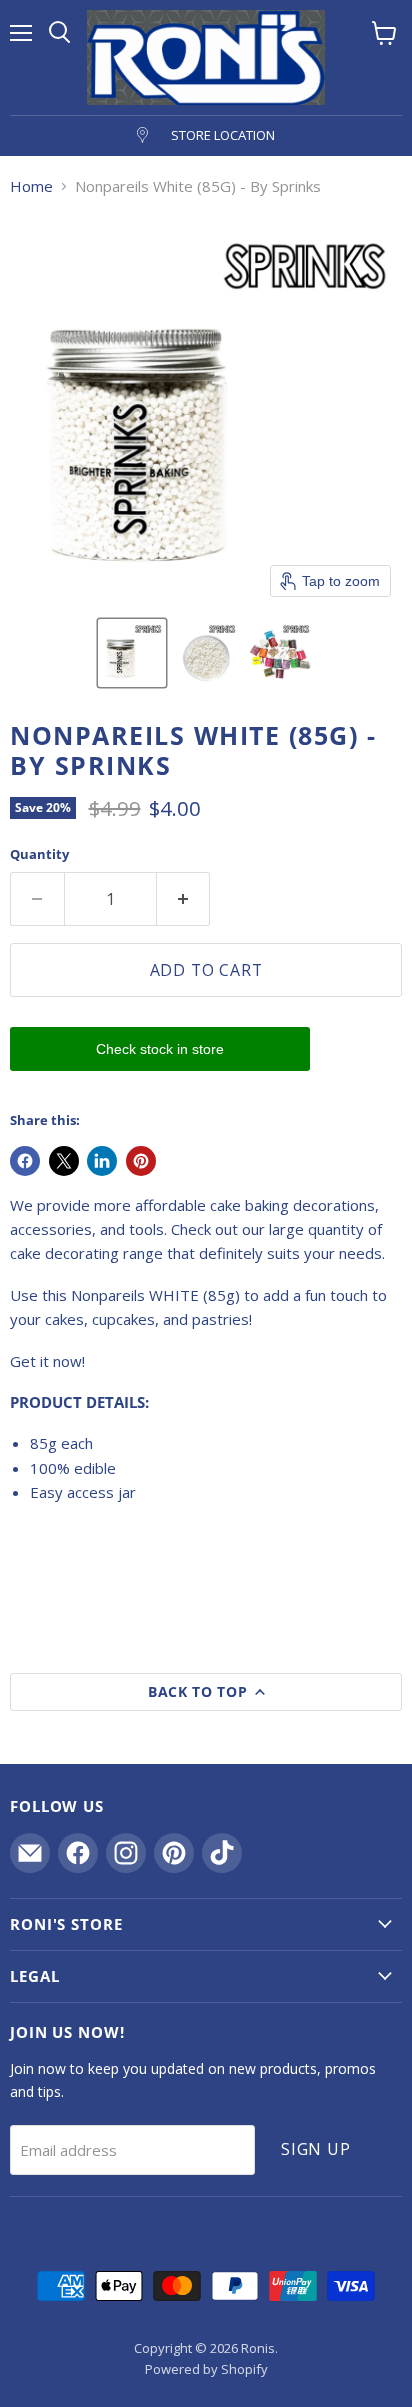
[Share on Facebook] (25, 1161)
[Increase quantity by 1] (184, 899)
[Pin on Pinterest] (141, 1161)
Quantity (39, 854)
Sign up (316, 2149)
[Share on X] (64, 1161)
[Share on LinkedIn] (102, 1161)
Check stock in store (160, 1049)
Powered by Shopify (206, 2369)
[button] (132, 653)
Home (31, 186)
